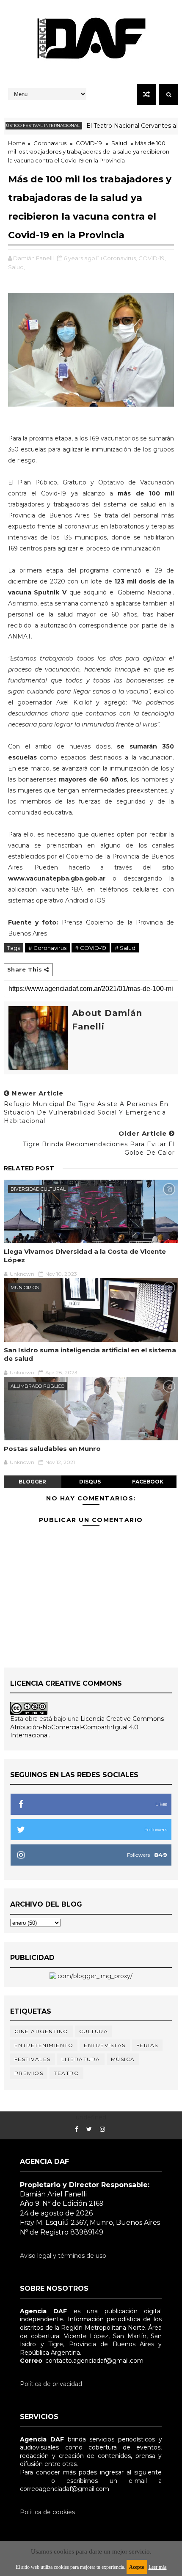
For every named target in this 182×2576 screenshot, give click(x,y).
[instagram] (102, 2129)
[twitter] (89, 2129)
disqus (90, 1482)
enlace (30, 2481)
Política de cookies (47, 2512)
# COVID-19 (91, 948)
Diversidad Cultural (38, 1189)
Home (17, 143)
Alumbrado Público (37, 1386)
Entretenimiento (44, 2045)
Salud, (17, 267)
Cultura (94, 2031)
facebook (148, 1482)
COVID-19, (152, 258)
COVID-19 (89, 143)
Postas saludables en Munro (52, 1449)
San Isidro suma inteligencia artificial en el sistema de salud (90, 1354)
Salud (119, 143)
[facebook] (77, 2129)
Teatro (66, 2073)
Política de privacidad (51, 2384)
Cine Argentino (41, 2031)
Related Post (29, 1168)
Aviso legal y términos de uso (63, 2256)
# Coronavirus (47, 948)
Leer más (158, 2567)
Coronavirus (50, 143)
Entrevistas (105, 2045)
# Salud (125, 948)
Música (123, 2059)
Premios (29, 2073)
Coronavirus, (120, 258)
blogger (32, 1482)
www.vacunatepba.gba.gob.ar (57, 878)
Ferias (147, 2045)
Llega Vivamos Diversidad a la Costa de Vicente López (85, 1256)
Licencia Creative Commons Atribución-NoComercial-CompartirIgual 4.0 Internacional (87, 1727)
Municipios (25, 1288)
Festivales (33, 2059)
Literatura (81, 2059)
